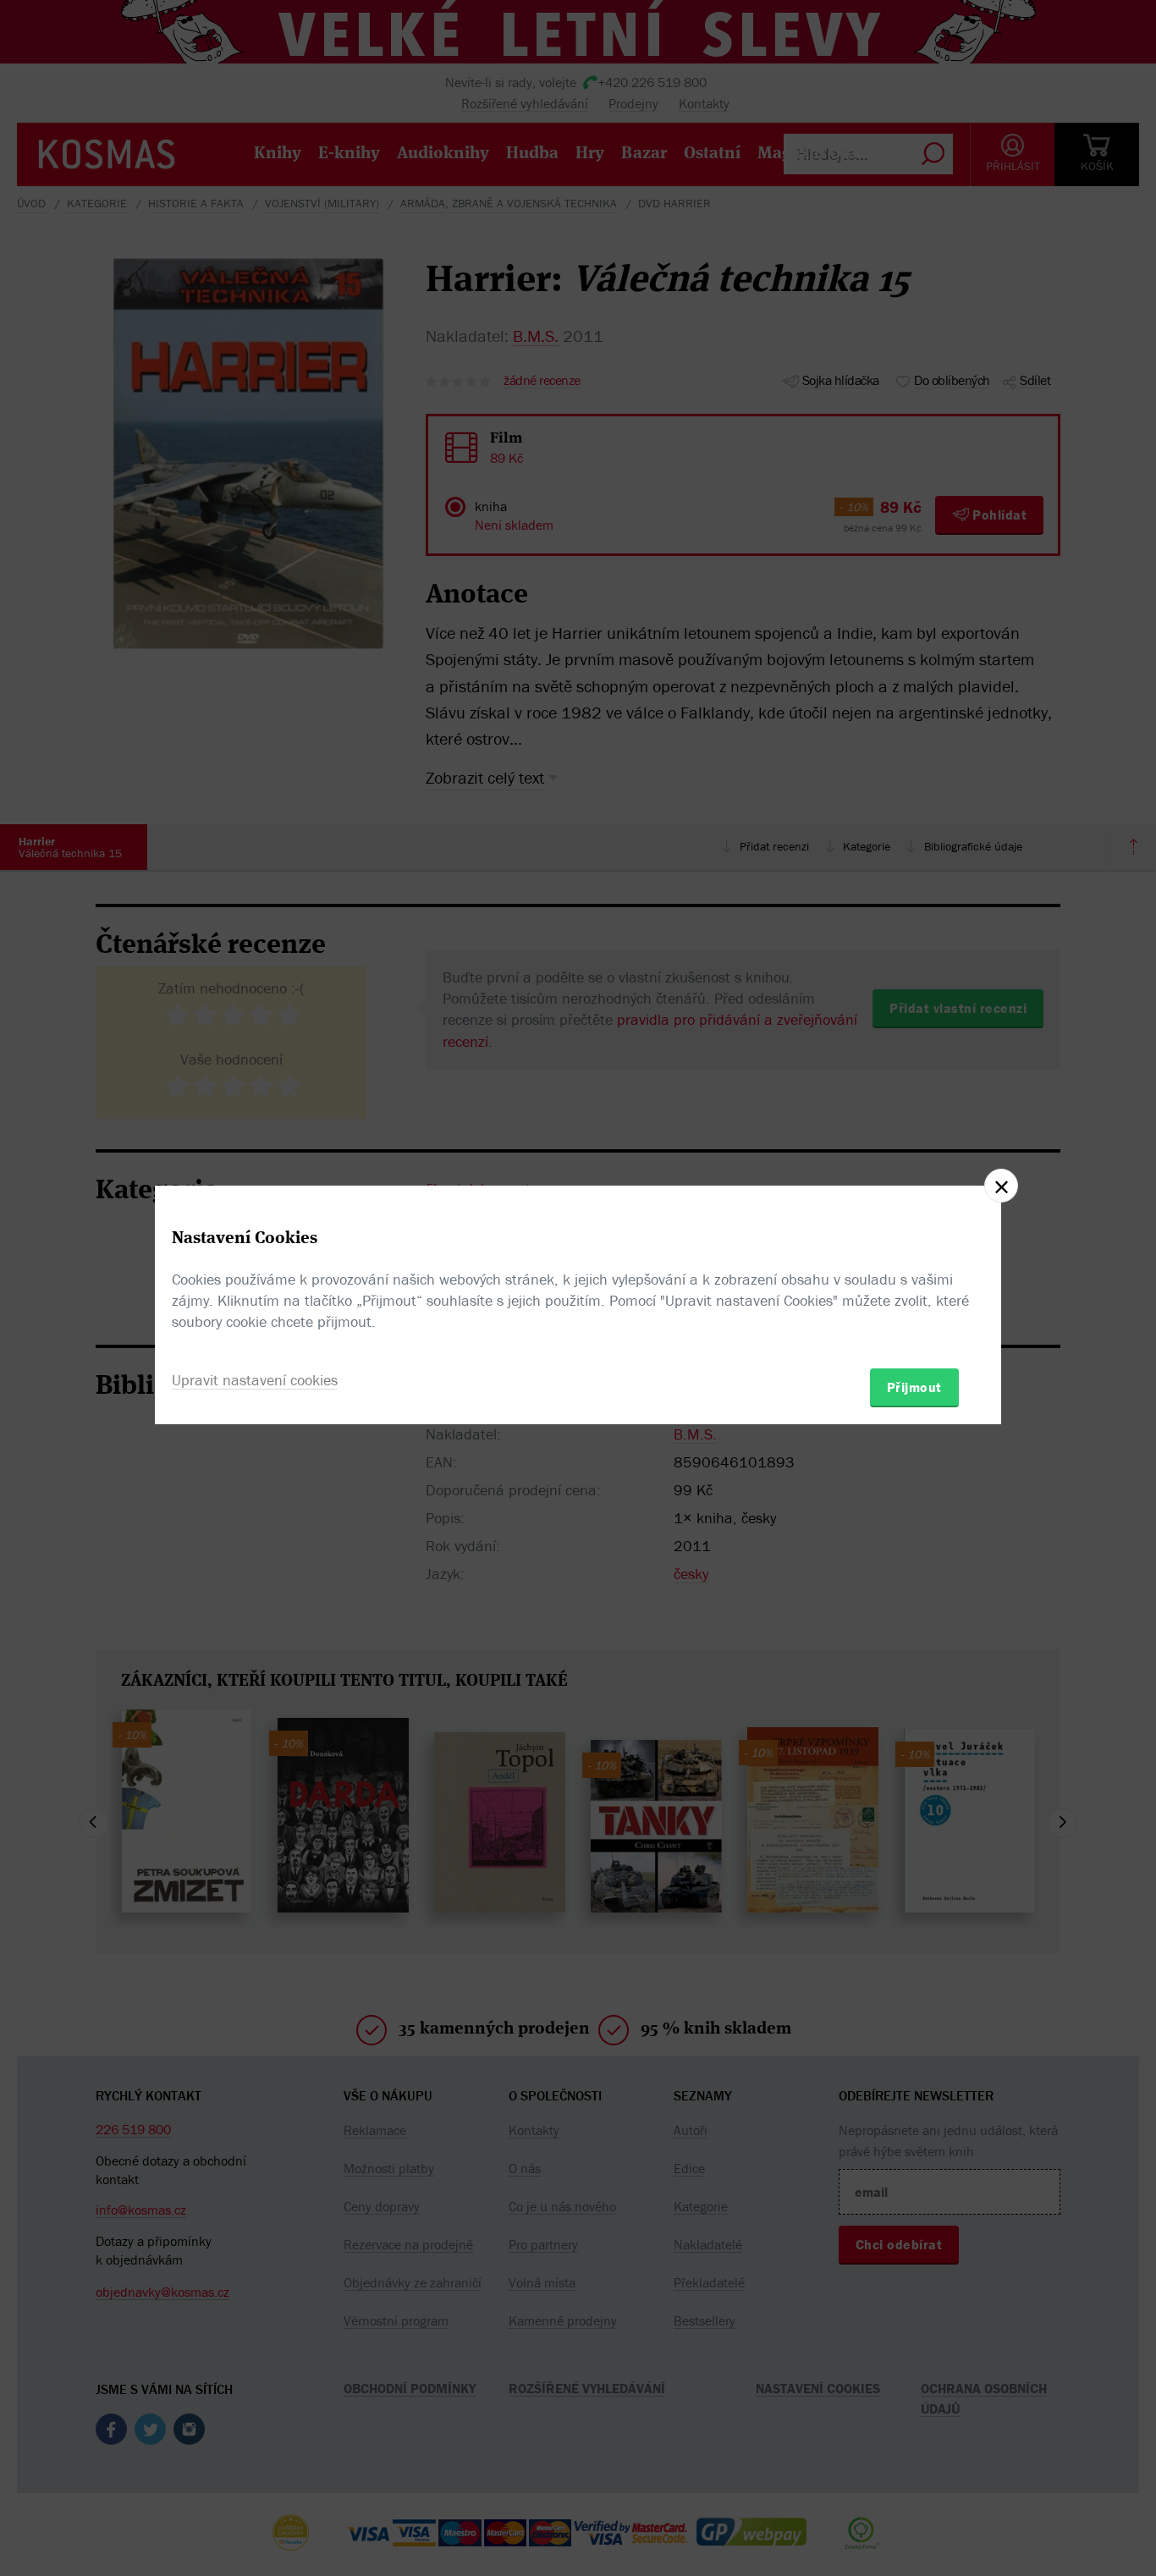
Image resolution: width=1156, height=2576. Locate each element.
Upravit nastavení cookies (255, 1380)
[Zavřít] (1001, 1186)
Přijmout (914, 1387)
